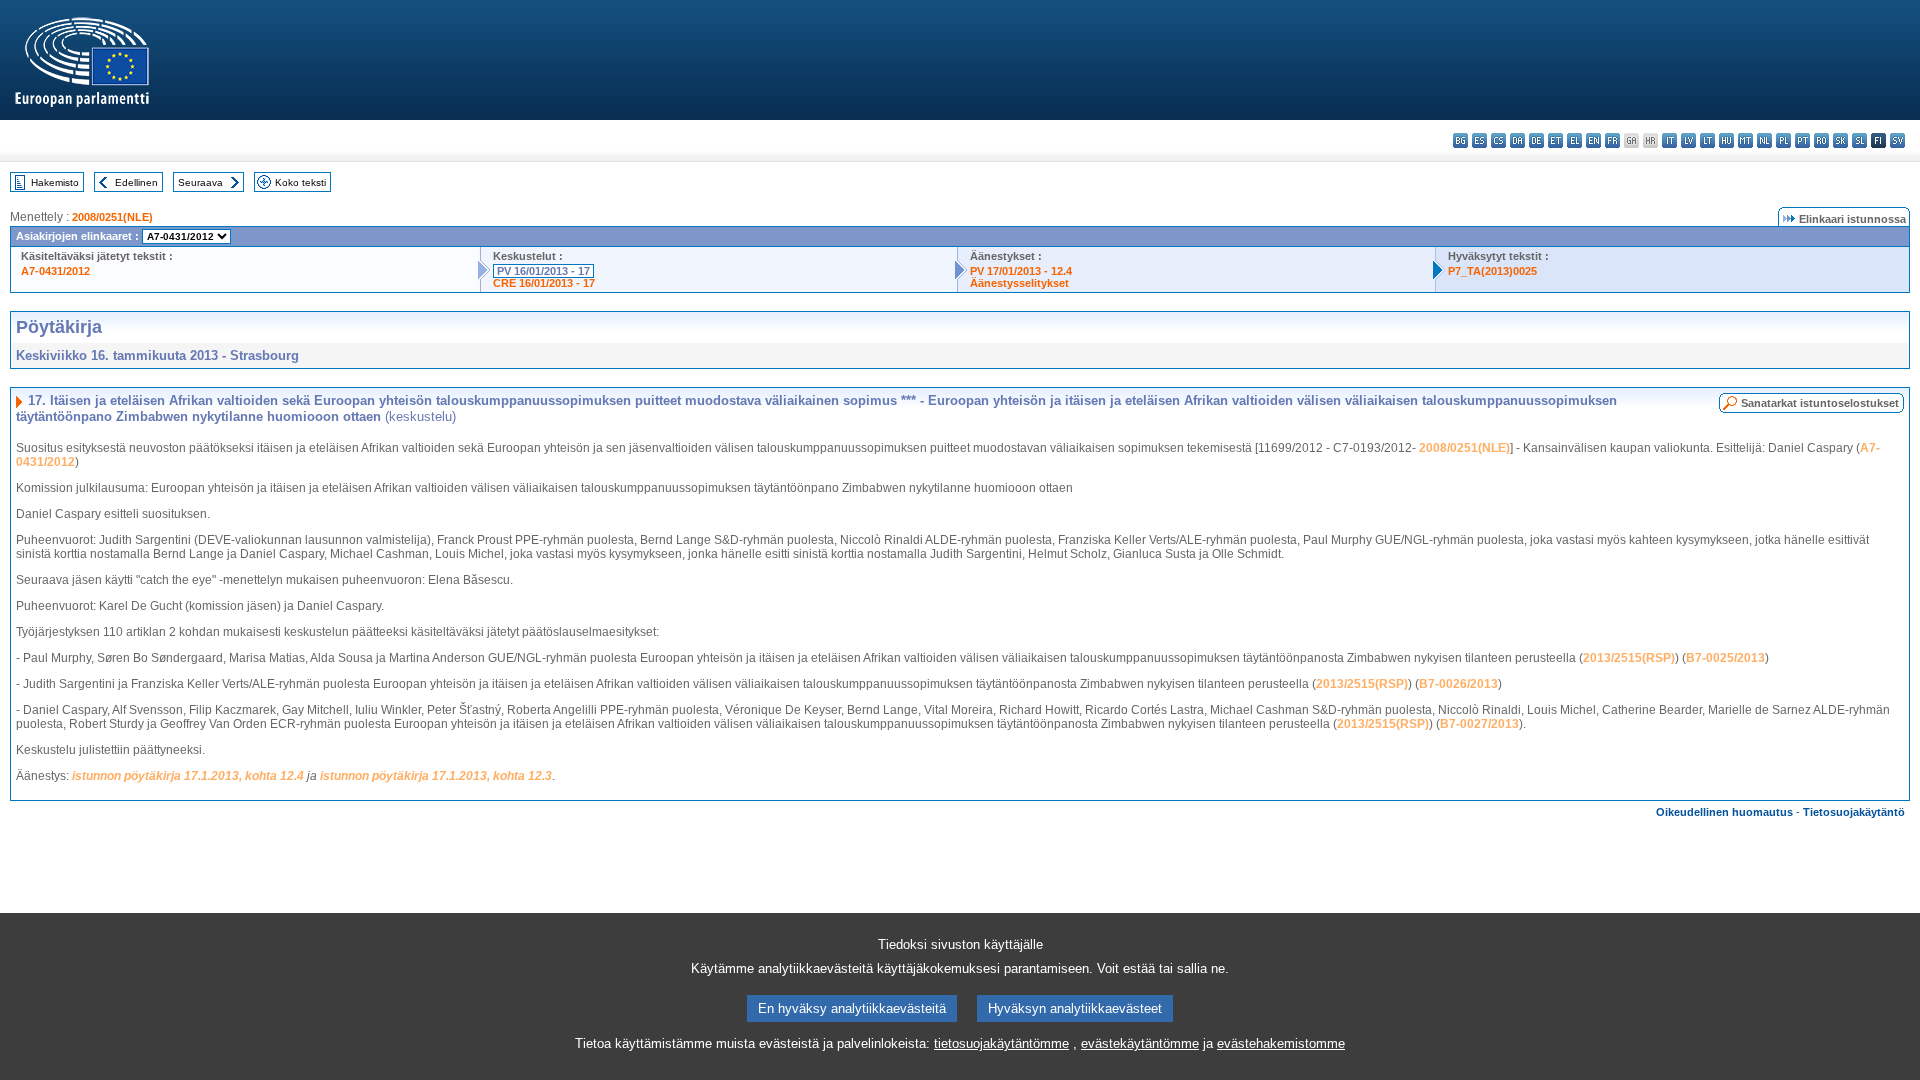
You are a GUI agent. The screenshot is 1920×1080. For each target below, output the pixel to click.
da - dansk (1517, 140)
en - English (1593, 140)
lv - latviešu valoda (1688, 140)
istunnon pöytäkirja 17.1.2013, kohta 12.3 (436, 776)
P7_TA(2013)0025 (1492, 271)
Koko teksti (300, 182)
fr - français (1612, 140)
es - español (1479, 140)
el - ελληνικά (1574, 140)
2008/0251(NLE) (112, 217)
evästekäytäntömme (1140, 1043)
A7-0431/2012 (55, 271)
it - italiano (1669, 140)
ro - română (1821, 140)
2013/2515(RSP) (1629, 658)
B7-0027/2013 (1479, 724)
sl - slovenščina (1859, 140)
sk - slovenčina (1840, 140)
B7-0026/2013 (1458, 684)
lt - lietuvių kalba (1707, 140)
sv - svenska (1897, 140)
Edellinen (136, 182)
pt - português (1802, 140)
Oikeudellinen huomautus (1724, 812)
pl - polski (1783, 140)
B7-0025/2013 (1725, 658)
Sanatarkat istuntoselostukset (1820, 403)
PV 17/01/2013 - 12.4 (1021, 271)
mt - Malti (1745, 140)
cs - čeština (1498, 140)
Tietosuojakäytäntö (1854, 812)
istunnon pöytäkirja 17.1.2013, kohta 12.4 (188, 776)
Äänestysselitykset (1019, 283)
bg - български (1460, 140)
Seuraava (200, 182)
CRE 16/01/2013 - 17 (544, 283)
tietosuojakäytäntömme (1001, 1043)
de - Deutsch (1536, 140)
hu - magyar (1726, 140)
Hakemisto (55, 182)
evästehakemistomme (1281, 1043)
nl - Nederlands (1764, 140)
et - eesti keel (1555, 140)
